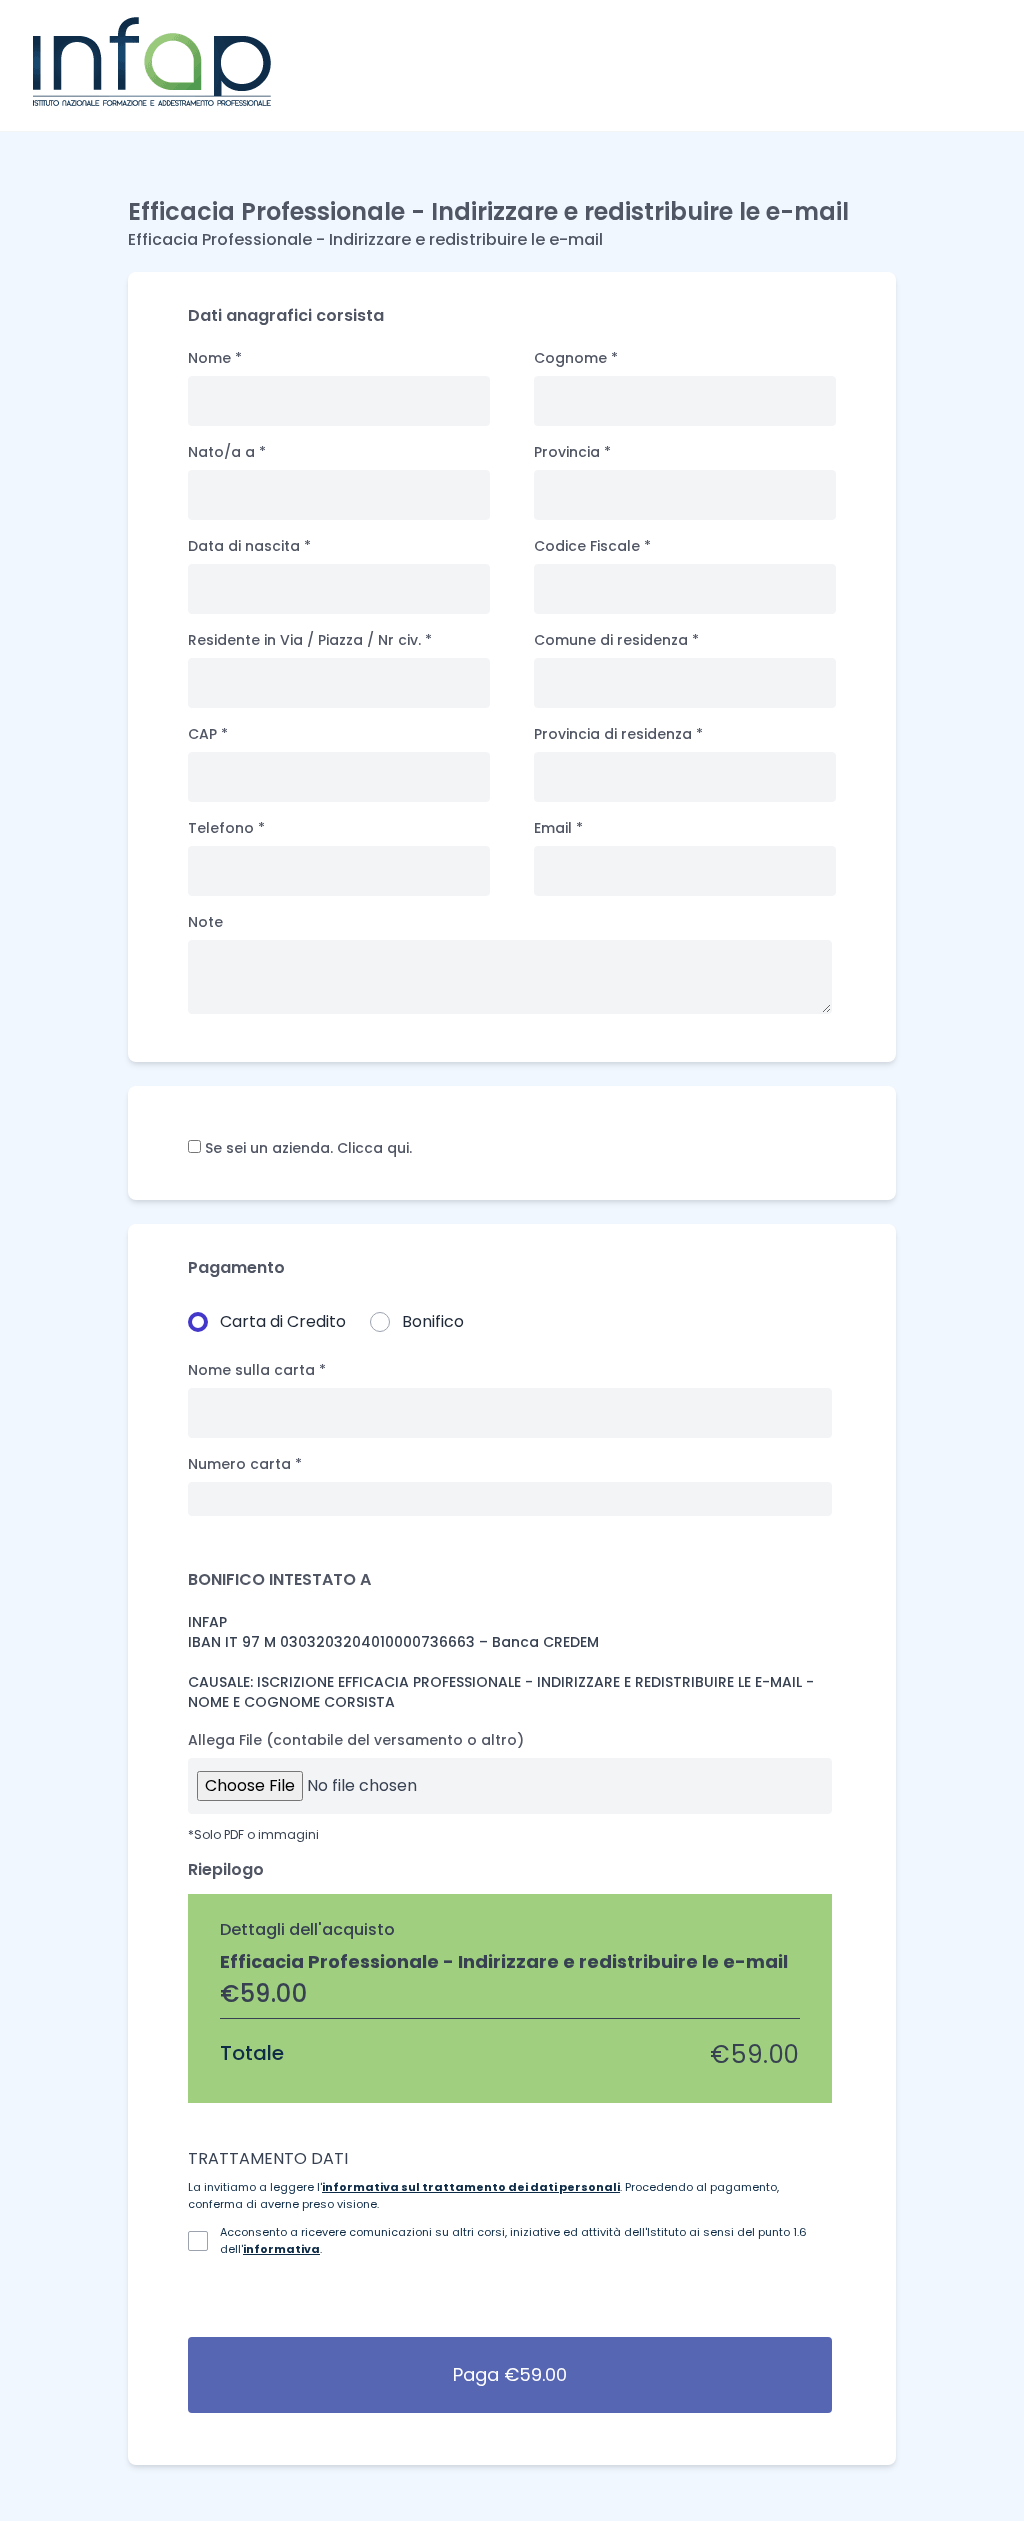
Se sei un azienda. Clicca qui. (306, 1148)
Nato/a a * (227, 452)
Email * (558, 828)
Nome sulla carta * (257, 1370)
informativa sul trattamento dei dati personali (471, 2187)
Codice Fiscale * (592, 546)
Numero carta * (245, 1464)
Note (205, 922)
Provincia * (572, 452)
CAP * (208, 734)
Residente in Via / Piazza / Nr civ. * (310, 640)
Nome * (215, 358)
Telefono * (226, 828)
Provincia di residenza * (618, 734)
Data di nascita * (249, 546)
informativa (281, 2249)
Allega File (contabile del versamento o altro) (356, 1740)
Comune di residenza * (616, 640)
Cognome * (576, 358)
